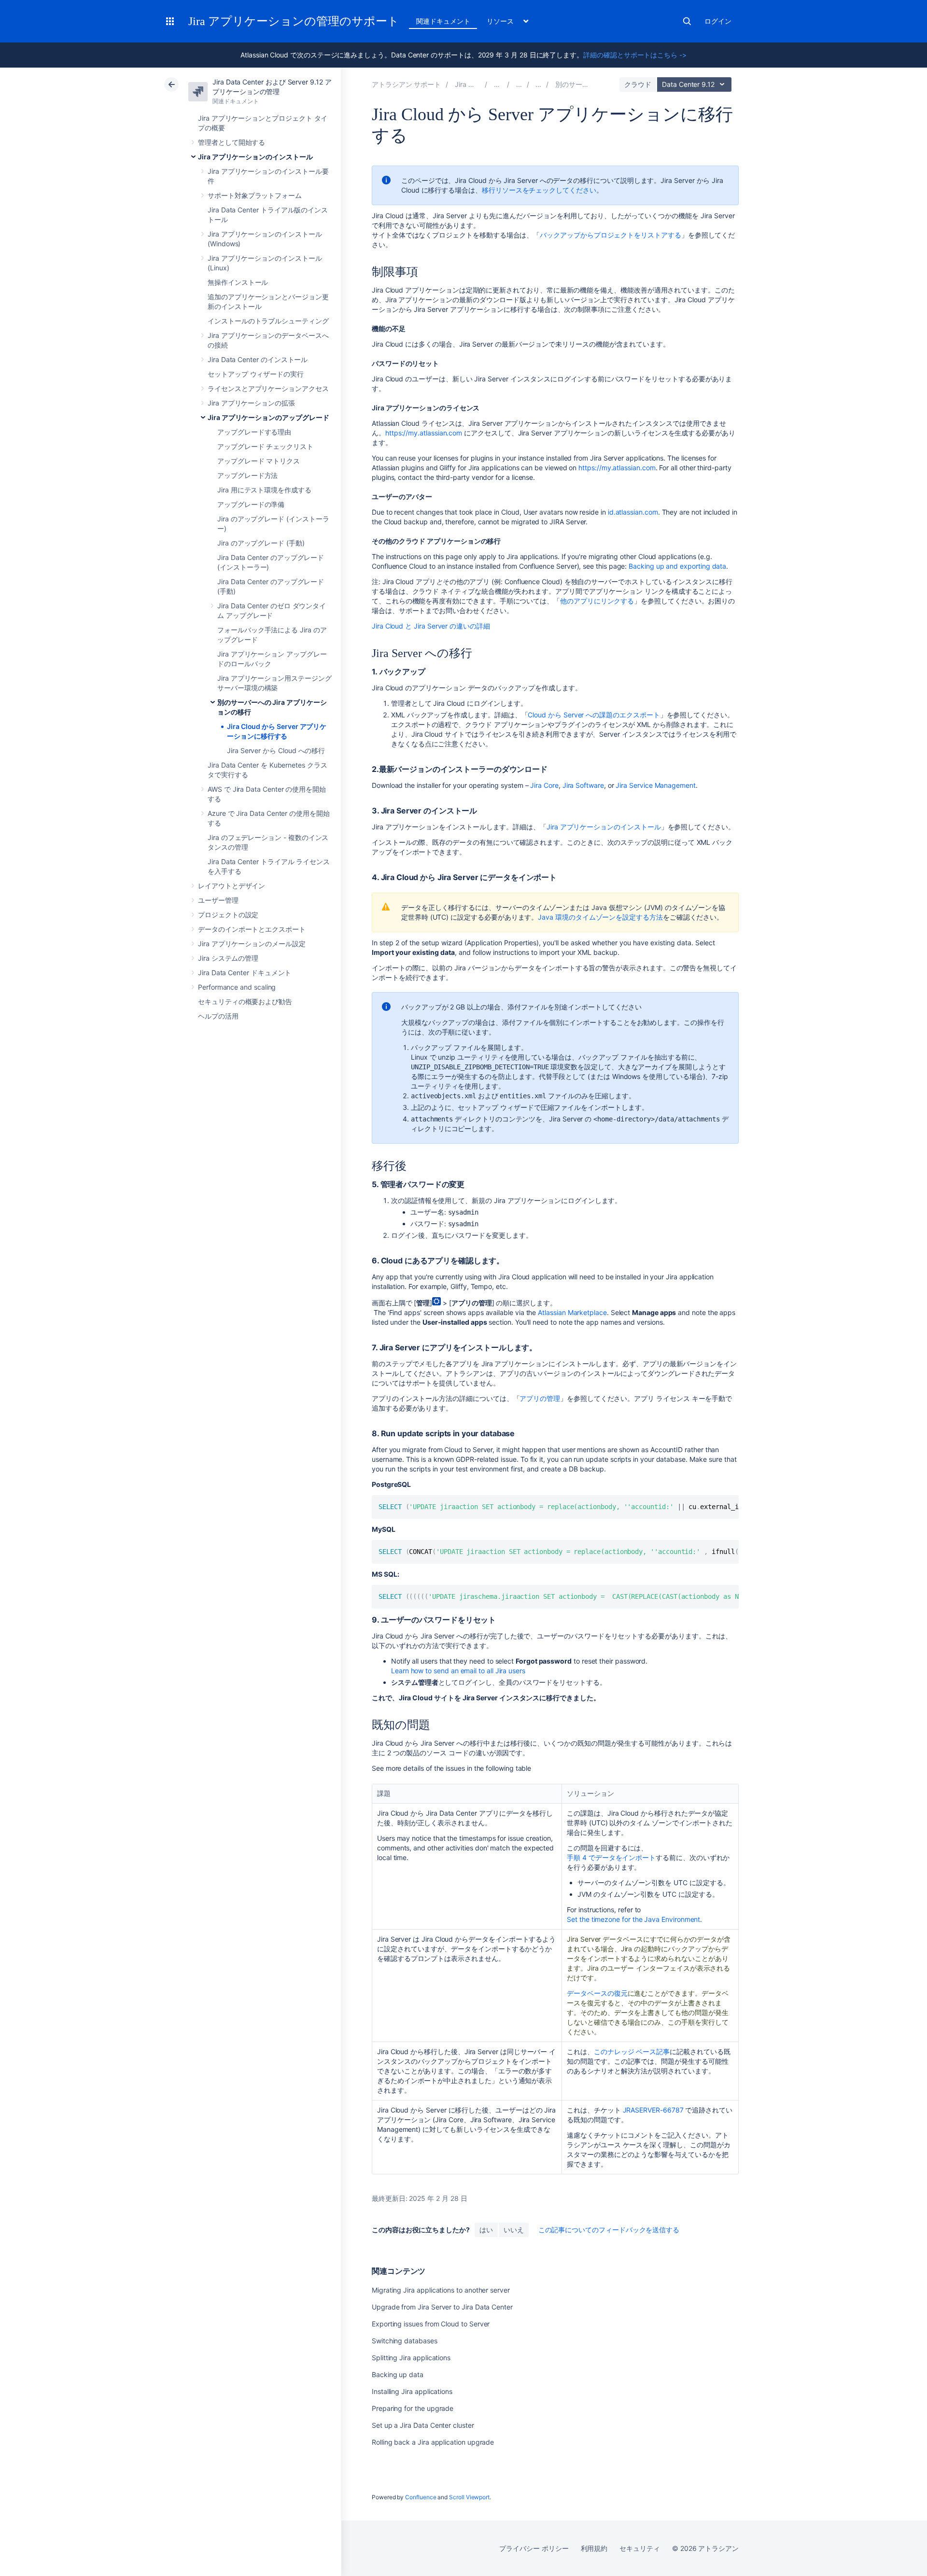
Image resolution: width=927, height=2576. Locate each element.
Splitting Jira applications (411, 2358)
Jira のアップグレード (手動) (261, 543)
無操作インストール (238, 282)
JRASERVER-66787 (653, 2110)
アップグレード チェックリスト (265, 446)
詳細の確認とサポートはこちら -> (635, 55)
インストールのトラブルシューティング (268, 321)
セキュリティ (640, 2548)
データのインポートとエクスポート (252, 929)
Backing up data (398, 2374)
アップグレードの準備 (251, 504)
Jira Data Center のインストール (258, 359)
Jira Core (544, 785)
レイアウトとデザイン (232, 886)
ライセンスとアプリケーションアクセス (268, 388)
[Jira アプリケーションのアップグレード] (538, 84)
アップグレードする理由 (254, 432)
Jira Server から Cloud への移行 (276, 750)
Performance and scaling (237, 987)
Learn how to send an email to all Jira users (458, 1671)
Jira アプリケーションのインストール (255, 157)
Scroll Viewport (469, 2497)
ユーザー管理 (218, 900)
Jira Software (583, 785)
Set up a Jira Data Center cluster (423, 2425)
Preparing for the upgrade (413, 2408)
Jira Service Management (655, 785)
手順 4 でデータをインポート (611, 1857)
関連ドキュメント (443, 21)
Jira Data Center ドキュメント (245, 973)
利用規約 (594, 2548)
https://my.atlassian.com (424, 433)
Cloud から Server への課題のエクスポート (594, 715)
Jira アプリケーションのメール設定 (252, 944)
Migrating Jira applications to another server (441, 2290)
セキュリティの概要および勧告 (245, 1001)
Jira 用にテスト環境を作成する (264, 490)
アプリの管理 (540, 1398)
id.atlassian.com (633, 512)
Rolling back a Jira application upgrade (433, 2442)
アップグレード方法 (247, 475)
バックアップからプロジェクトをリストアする (611, 235)
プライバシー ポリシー (534, 2548)
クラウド (638, 84)
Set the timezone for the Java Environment (633, 1919)
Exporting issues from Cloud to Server (431, 2324)
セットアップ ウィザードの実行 (256, 374)
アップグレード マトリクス (259, 461)
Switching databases (405, 2341)
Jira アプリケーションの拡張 (251, 403)
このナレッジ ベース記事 (632, 2051)
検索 (687, 21)
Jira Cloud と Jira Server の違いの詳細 (431, 626)
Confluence (421, 2497)
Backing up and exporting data (677, 566)
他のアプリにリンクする (597, 601)
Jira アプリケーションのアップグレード (268, 417)
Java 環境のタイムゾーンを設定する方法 (600, 917)
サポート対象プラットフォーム (255, 195)
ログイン (718, 21)
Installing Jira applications (412, 2391)
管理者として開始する (232, 142)
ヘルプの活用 (218, 1016)
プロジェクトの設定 (228, 915)
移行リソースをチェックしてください (539, 190)
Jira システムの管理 (228, 958)
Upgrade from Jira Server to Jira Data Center (442, 2307)
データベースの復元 (597, 1993)
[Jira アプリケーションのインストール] (519, 84)
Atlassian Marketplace (572, 1312)
